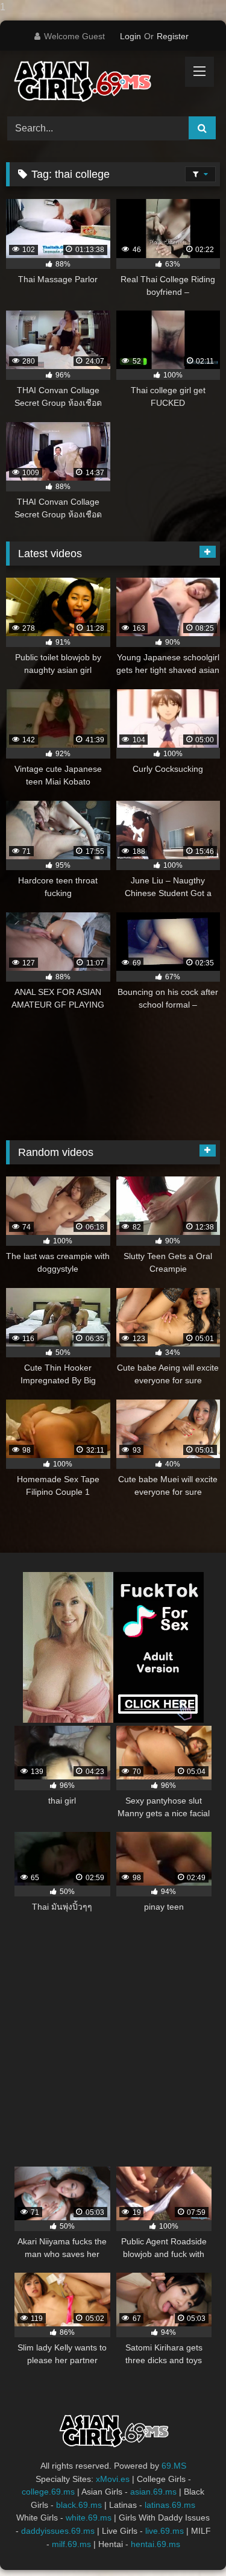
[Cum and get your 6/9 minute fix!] (93, 82)
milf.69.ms (71, 2544)
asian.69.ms (153, 2492)
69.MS (174, 2466)
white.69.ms (89, 2518)
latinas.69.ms (170, 2505)
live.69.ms (165, 2531)
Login (130, 36)
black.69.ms (79, 2505)
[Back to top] (189, 2543)
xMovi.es (113, 2479)
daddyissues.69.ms (58, 2531)
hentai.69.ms (155, 2544)
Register (173, 36)
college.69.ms (48, 2492)
